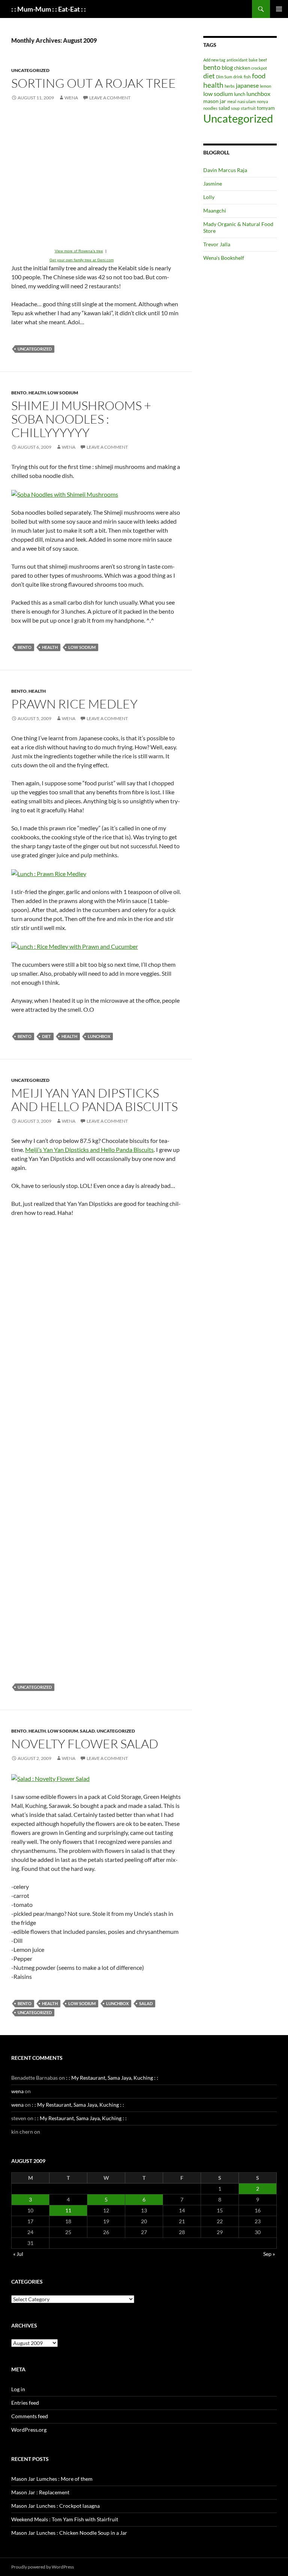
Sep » (269, 2254)
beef (263, 60)
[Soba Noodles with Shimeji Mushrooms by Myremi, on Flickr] (65, 493)
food (259, 76)
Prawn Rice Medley (74, 704)
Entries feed (25, 2403)
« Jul (18, 2254)
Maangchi (215, 210)
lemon (265, 86)
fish (247, 77)
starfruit (248, 108)
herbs (230, 86)
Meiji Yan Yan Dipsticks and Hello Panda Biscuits (94, 1100)
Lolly (209, 197)
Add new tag (214, 60)
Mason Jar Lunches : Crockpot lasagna (55, 2506)
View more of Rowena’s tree (79, 251)
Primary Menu (279, 9)
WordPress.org (29, 2430)
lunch (240, 94)
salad (87, 1731)
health (37, 393)
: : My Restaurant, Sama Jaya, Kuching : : (112, 2078)
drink (238, 77)
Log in (18, 2389)
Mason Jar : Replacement (40, 2492)
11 (68, 2210)
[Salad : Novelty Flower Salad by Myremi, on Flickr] (50, 1778)
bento (19, 393)
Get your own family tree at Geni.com (82, 260)
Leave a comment (110, 98)
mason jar (215, 101)
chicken (242, 68)
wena (71, 98)
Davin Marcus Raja (225, 170)
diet (46, 1036)
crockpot (259, 68)
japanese (247, 85)
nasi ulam (247, 101)
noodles (210, 108)
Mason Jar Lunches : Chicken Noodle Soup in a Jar (69, 2533)
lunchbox (99, 1036)
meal (232, 101)
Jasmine (213, 183)
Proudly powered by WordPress (43, 2567)
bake (253, 60)
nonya (262, 101)
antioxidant (237, 60)
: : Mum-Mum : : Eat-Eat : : (49, 9)
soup (235, 108)
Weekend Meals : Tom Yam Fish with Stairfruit (65, 2519)
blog (227, 67)
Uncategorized (30, 70)
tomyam (266, 108)
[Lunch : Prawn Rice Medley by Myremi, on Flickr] (49, 873)
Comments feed (30, 2416)
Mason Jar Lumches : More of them (52, 2479)
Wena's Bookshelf (224, 258)
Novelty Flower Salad (85, 1744)
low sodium (63, 393)
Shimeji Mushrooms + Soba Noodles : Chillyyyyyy (81, 419)
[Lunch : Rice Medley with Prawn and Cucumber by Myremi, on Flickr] (75, 946)
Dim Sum (224, 77)
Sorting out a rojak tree (94, 83)
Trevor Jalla (217, 244)
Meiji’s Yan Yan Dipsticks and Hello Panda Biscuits (89, 1149)
